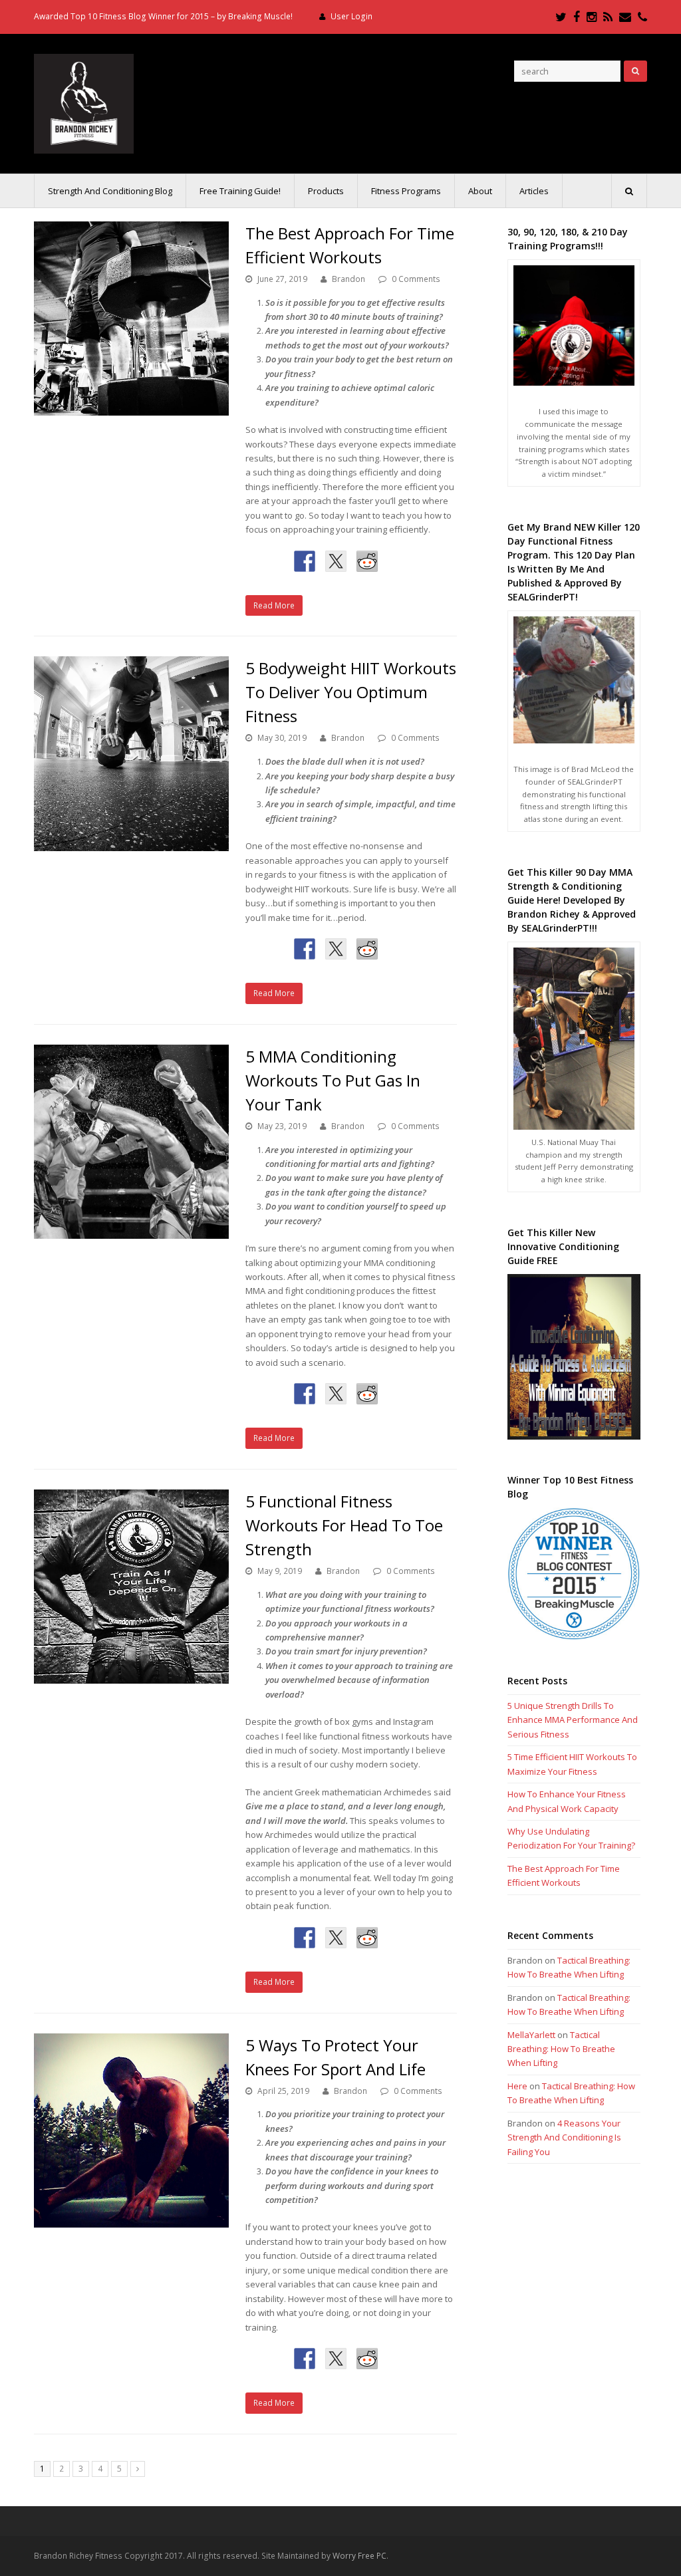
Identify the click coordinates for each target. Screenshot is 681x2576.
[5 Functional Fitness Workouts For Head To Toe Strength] (131, 1587)
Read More (274, 605)
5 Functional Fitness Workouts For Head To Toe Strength (344, 1525)
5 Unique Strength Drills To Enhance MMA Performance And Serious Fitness (573, 1720)
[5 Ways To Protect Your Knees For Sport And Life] (131, 2131)
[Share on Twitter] (336, 561)
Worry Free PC (359, 2556)
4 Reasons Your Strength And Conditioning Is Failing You (564, 2137)
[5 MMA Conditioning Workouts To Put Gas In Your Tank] (131, 1142)
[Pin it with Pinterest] (398, 561)
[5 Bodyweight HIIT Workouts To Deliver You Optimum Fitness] (131, 754)
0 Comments (416, 279)
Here (517, 2086)
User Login (351, 16)
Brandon (348, 279)
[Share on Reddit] (367, 561)
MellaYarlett (531, 2035)
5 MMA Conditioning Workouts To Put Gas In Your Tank (333, 1080)
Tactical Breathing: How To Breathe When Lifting (561, 2049)
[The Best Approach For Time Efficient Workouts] (131, 319)
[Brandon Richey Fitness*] (84, 102)
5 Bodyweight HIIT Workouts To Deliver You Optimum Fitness (351, 692)
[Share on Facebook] (305, 561)
